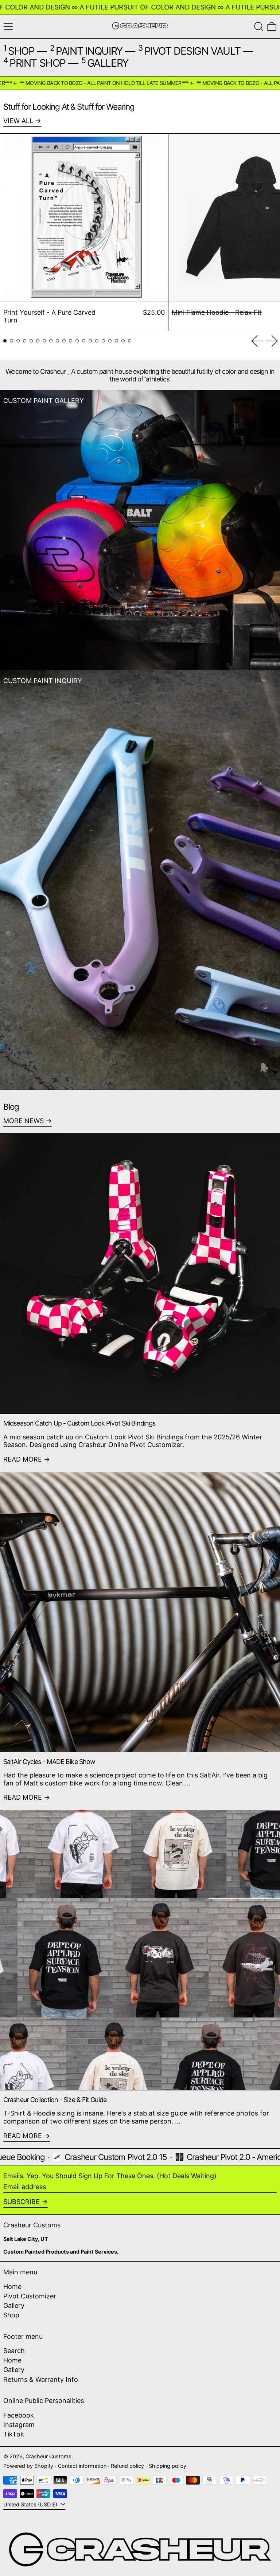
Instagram (19, 2425)
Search (14, 2351)
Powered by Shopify (28, 2466)
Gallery (14, 2306)
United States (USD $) (31, 2504)
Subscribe (22, 2202)
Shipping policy (168, 2466)
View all (18, 121)
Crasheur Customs (48, 2456)
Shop (11, 2315)
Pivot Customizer (30, 2296)
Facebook (19, 2415)
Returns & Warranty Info (41, 2379)
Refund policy (127, 2466)
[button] (259, 26)
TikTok (14, 2434)
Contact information (82, 2466)
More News (24, 1121)
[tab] (5, 341)
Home (12, 2287)
